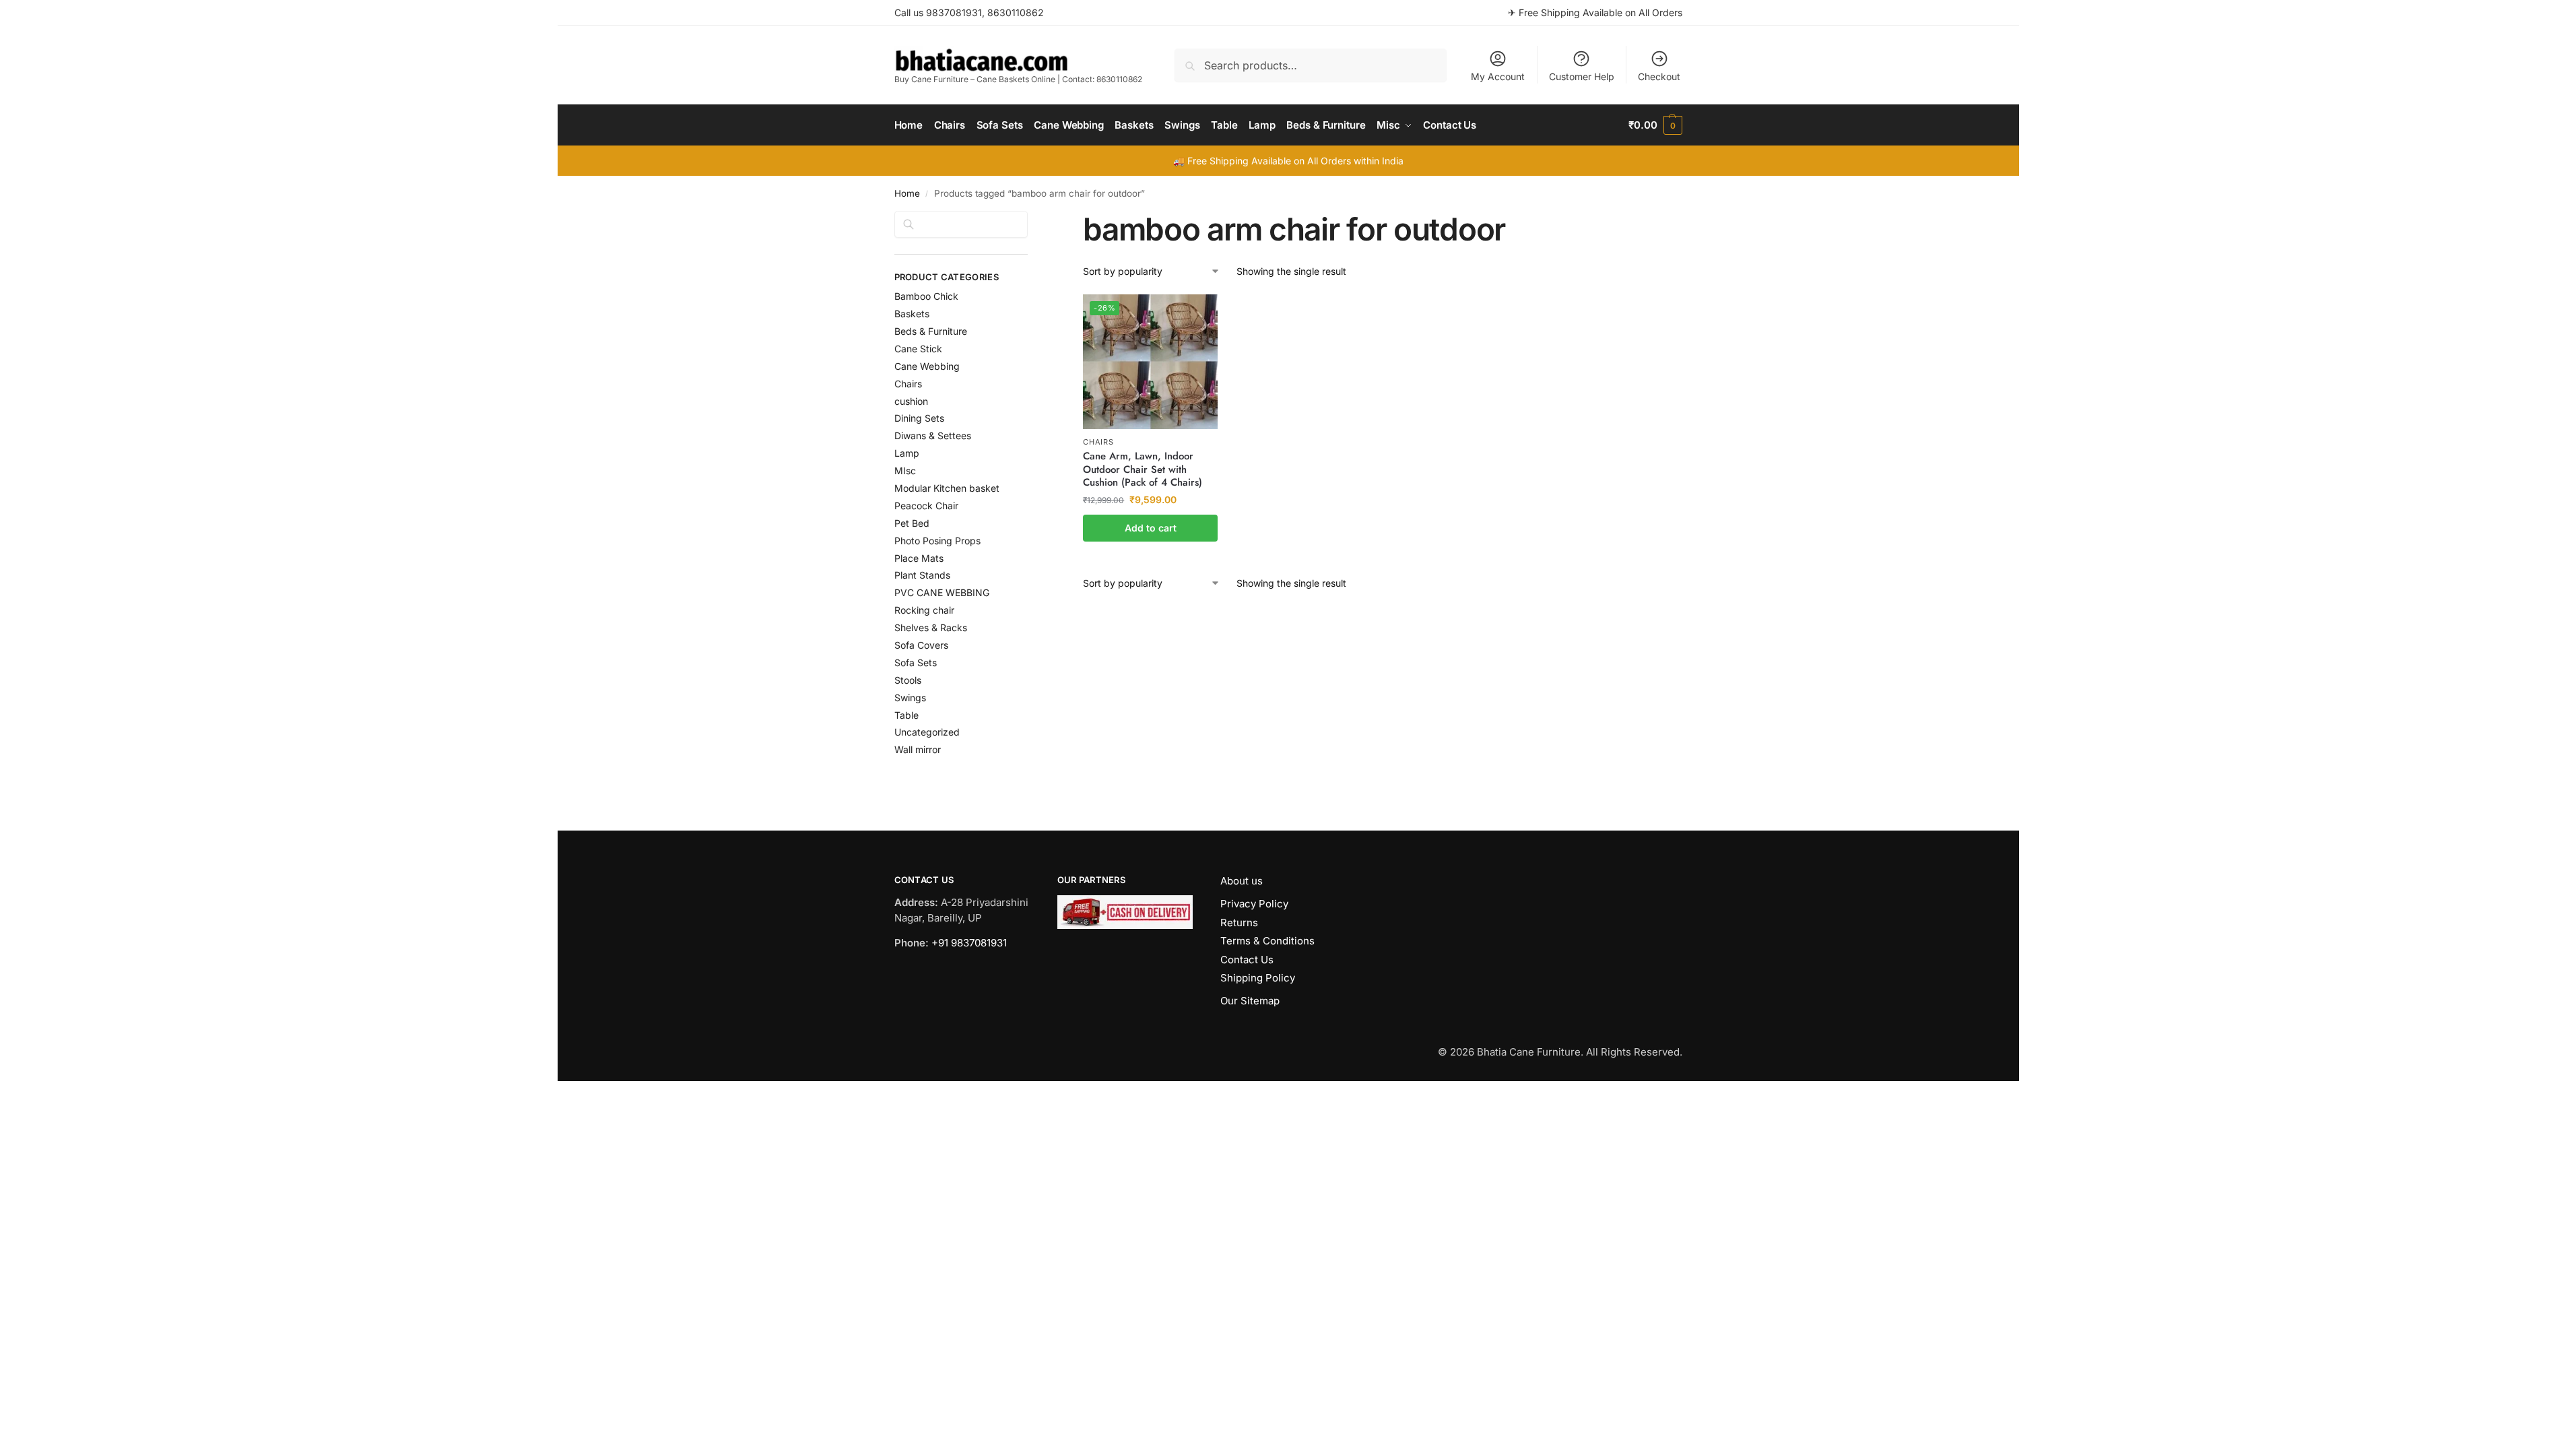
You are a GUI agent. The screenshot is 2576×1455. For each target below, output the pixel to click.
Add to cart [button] (1151, 528)
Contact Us (1247, 960)
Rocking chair (924, 610)
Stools (908, 680)
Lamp (907, 453)
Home (907, 193)
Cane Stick (918, 349)
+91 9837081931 (969, 943)
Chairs (1098, 442)
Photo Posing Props (937, 541)
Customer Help (1582, 76)
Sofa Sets (916, 662)
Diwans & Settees (933, 435)
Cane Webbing (927, 366)
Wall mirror (918, 749)
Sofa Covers (921, 645)
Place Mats (919, 558)
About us (1242, 881)
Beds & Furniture (931, 331)
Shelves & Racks (931, 627)
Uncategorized (927, 732)
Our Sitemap (1250, 1001)
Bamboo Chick (926, 296)
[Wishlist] (1197, 315)
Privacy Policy (1254, 904)
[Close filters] (1032, 219)
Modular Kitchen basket (947, 488)
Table (906, 715)
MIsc (905, 471)
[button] (1655, 125)
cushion (911, 401)
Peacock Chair (926, 506)
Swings (910, 698)
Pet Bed (912, 523)
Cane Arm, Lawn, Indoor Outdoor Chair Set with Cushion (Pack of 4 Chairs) (1143, 470)
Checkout (1659, 76)
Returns (1239, 923)
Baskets (912, 314)
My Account (1498, 76)
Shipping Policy (1258, 978)
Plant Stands (922, 575)
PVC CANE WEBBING (942, 592)
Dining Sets (919, 418)
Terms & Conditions (1267, 941)
